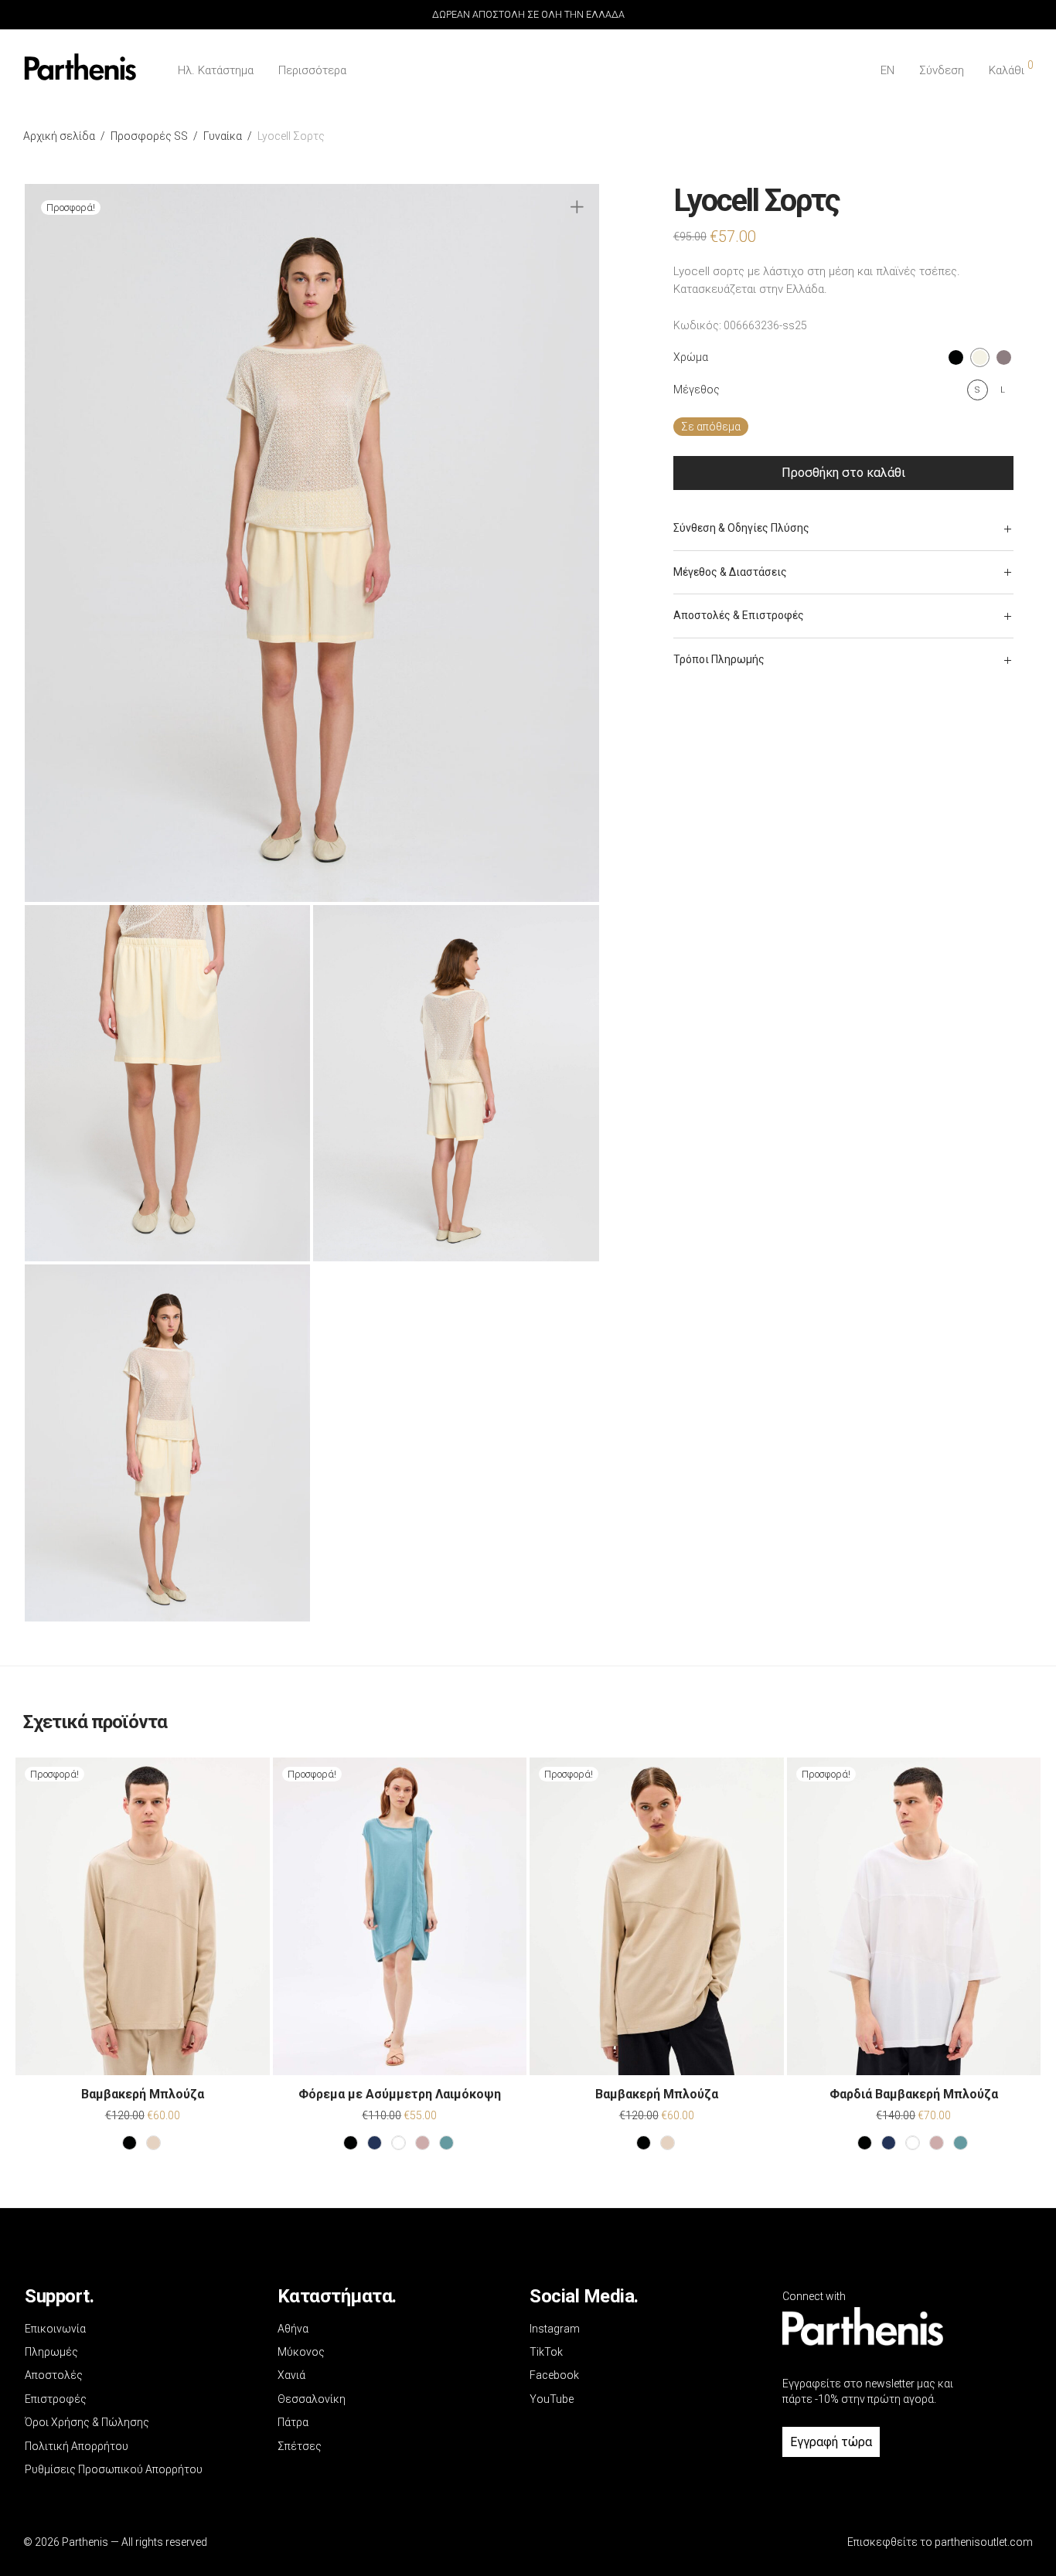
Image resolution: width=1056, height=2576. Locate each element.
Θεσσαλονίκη (312, 2399)
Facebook (554, 2375)
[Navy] (375, 2143)
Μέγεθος (697, 390)
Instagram (555, 2329)
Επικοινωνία (55, 2329)
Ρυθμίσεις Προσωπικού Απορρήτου (114, 2469)
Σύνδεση (942, 70)
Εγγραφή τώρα (831, 2442)
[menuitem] (887, 71)
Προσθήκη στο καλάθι (843, 473)
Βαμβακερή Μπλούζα (143, 2094)
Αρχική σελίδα (59, 136)
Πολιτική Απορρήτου (77, 2446)
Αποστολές (54, 2375)
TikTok (546, 2352)
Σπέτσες (300, 2446)
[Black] (129, 2143)
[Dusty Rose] (422, 2143)
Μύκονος (301, 2352)
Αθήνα (293, 2329)
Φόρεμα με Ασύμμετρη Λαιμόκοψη (400, 2094)
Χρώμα (691, 357)
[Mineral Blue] (446, 2143)
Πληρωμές (51, 2352)
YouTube (552, 2399)
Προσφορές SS (149, 136)
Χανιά (291, 2375)
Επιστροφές (56, 2399)
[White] (399, 2143)
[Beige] (153, 2143)
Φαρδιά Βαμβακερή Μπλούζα (914, 2094)
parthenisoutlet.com (984, 2542)
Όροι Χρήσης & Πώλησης (87, 2422)
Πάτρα (293, 2422)
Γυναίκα (223, 136)
